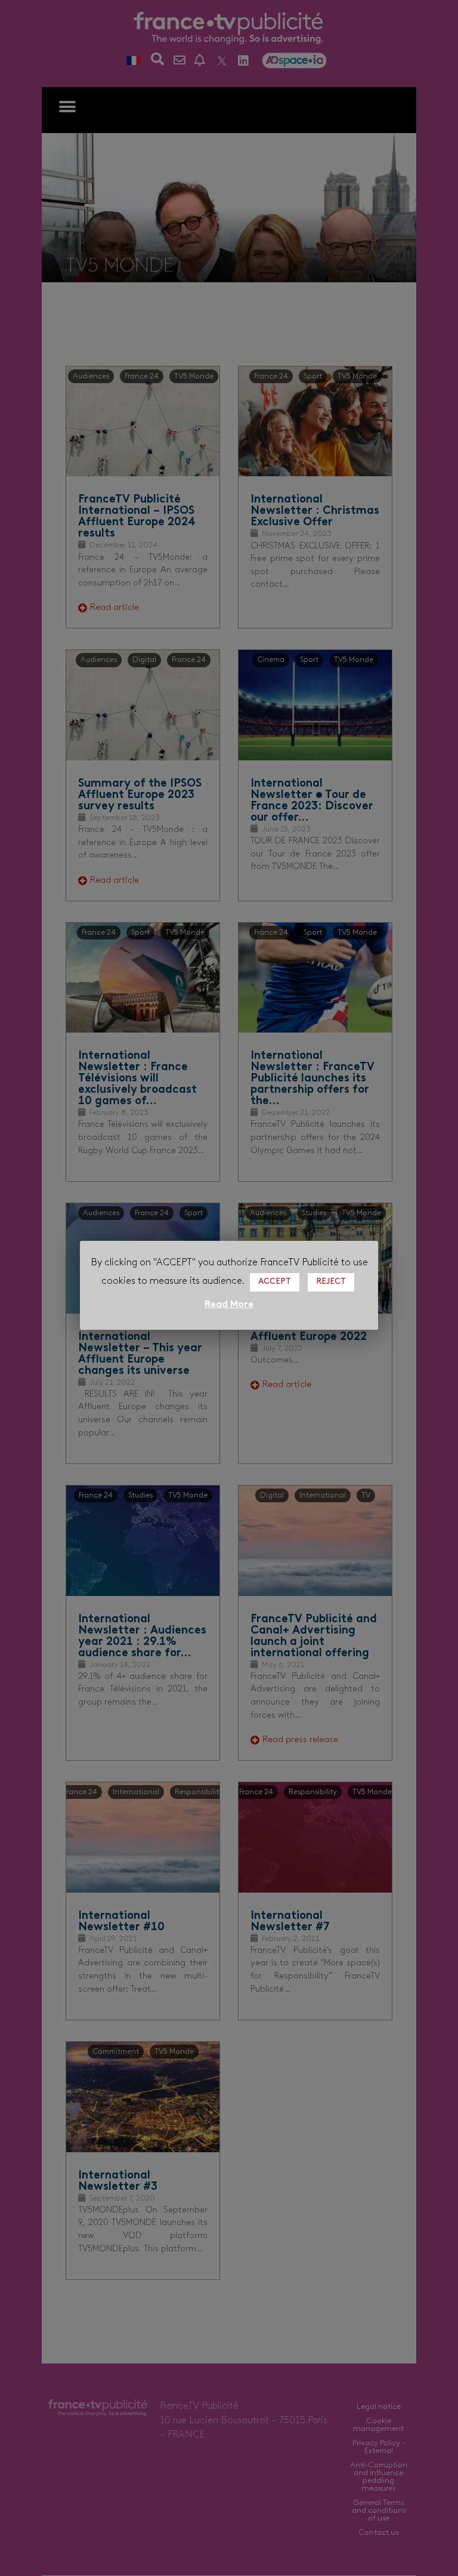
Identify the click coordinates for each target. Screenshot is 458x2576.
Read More (229, 1305)
